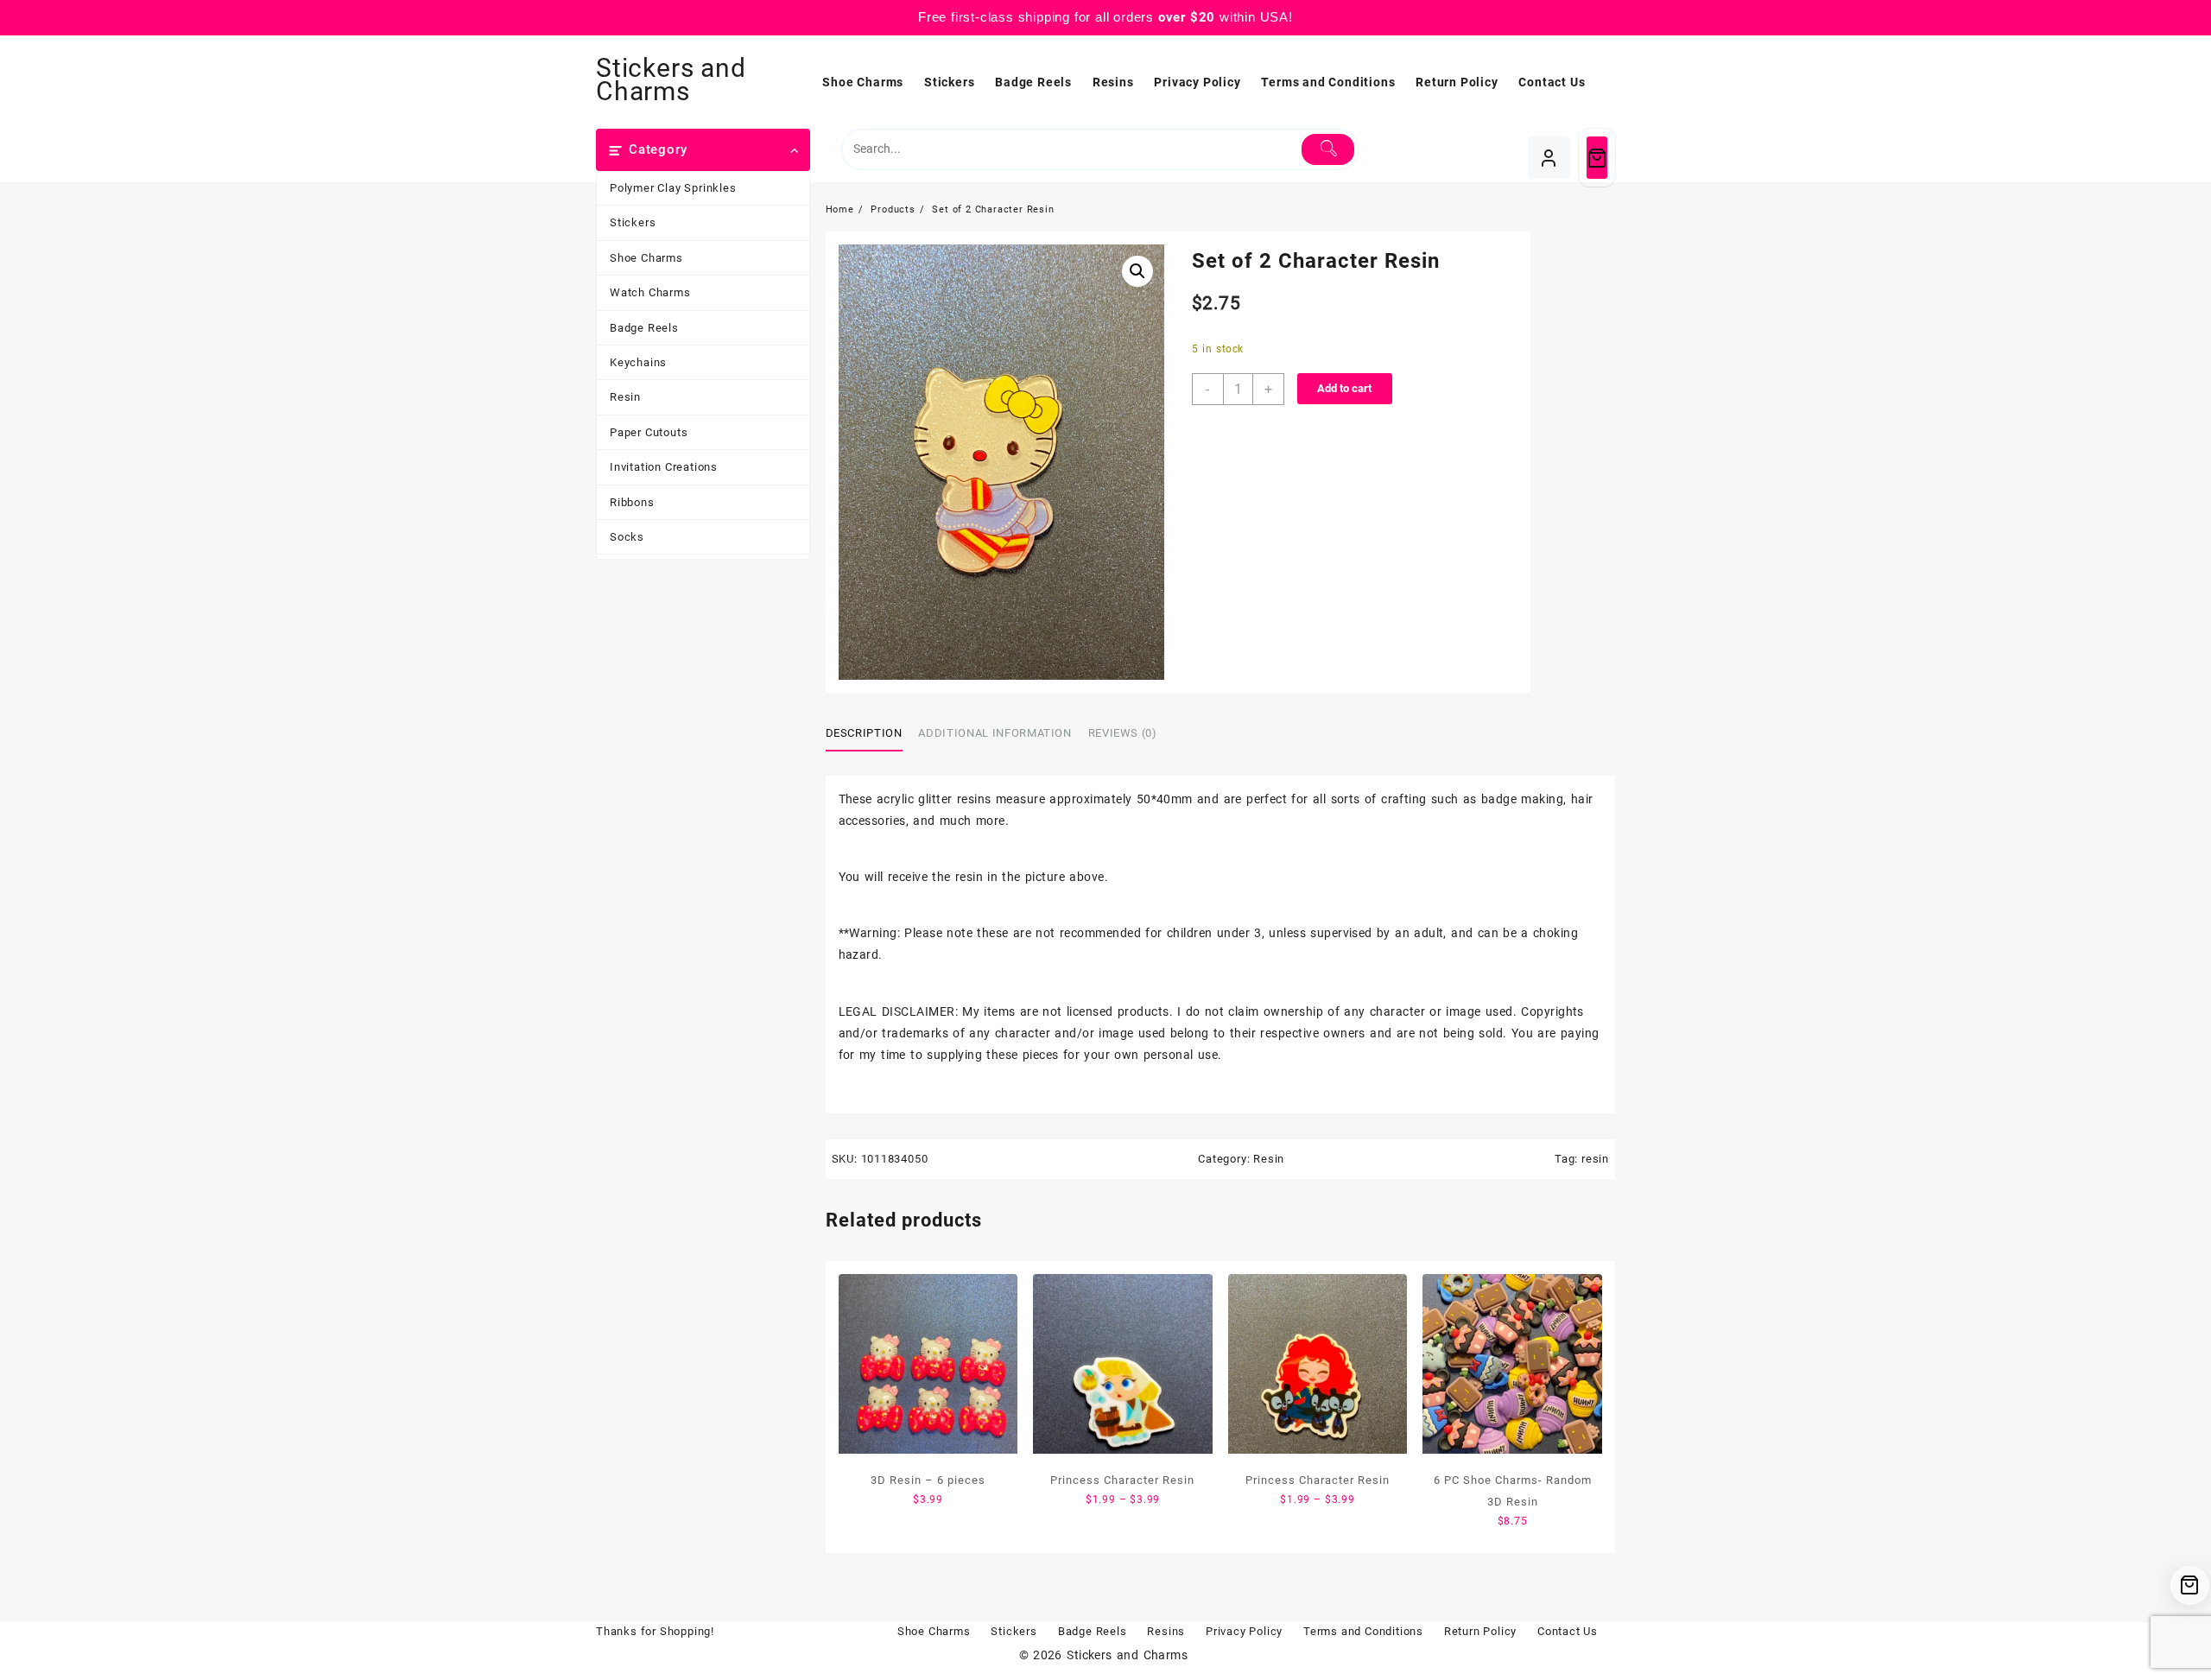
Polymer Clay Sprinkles (673, 188)
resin (1595, 1159)
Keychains (638, 362)
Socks (627, 537)
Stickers (633, 222)
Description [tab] (864, 733)
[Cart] (1597, 158)
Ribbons (632, 502)
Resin (625, 397)
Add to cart (1344, 388)
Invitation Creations (664, 467)
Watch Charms (650, 292)
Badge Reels (644, 328)
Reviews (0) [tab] (1123, 733)
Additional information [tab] (995, 733)
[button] (1137, 271)
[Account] (1549, 158)
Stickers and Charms (671, 79)
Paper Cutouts (649, 432)
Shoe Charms (646, 258)
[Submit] (1328, 149)
